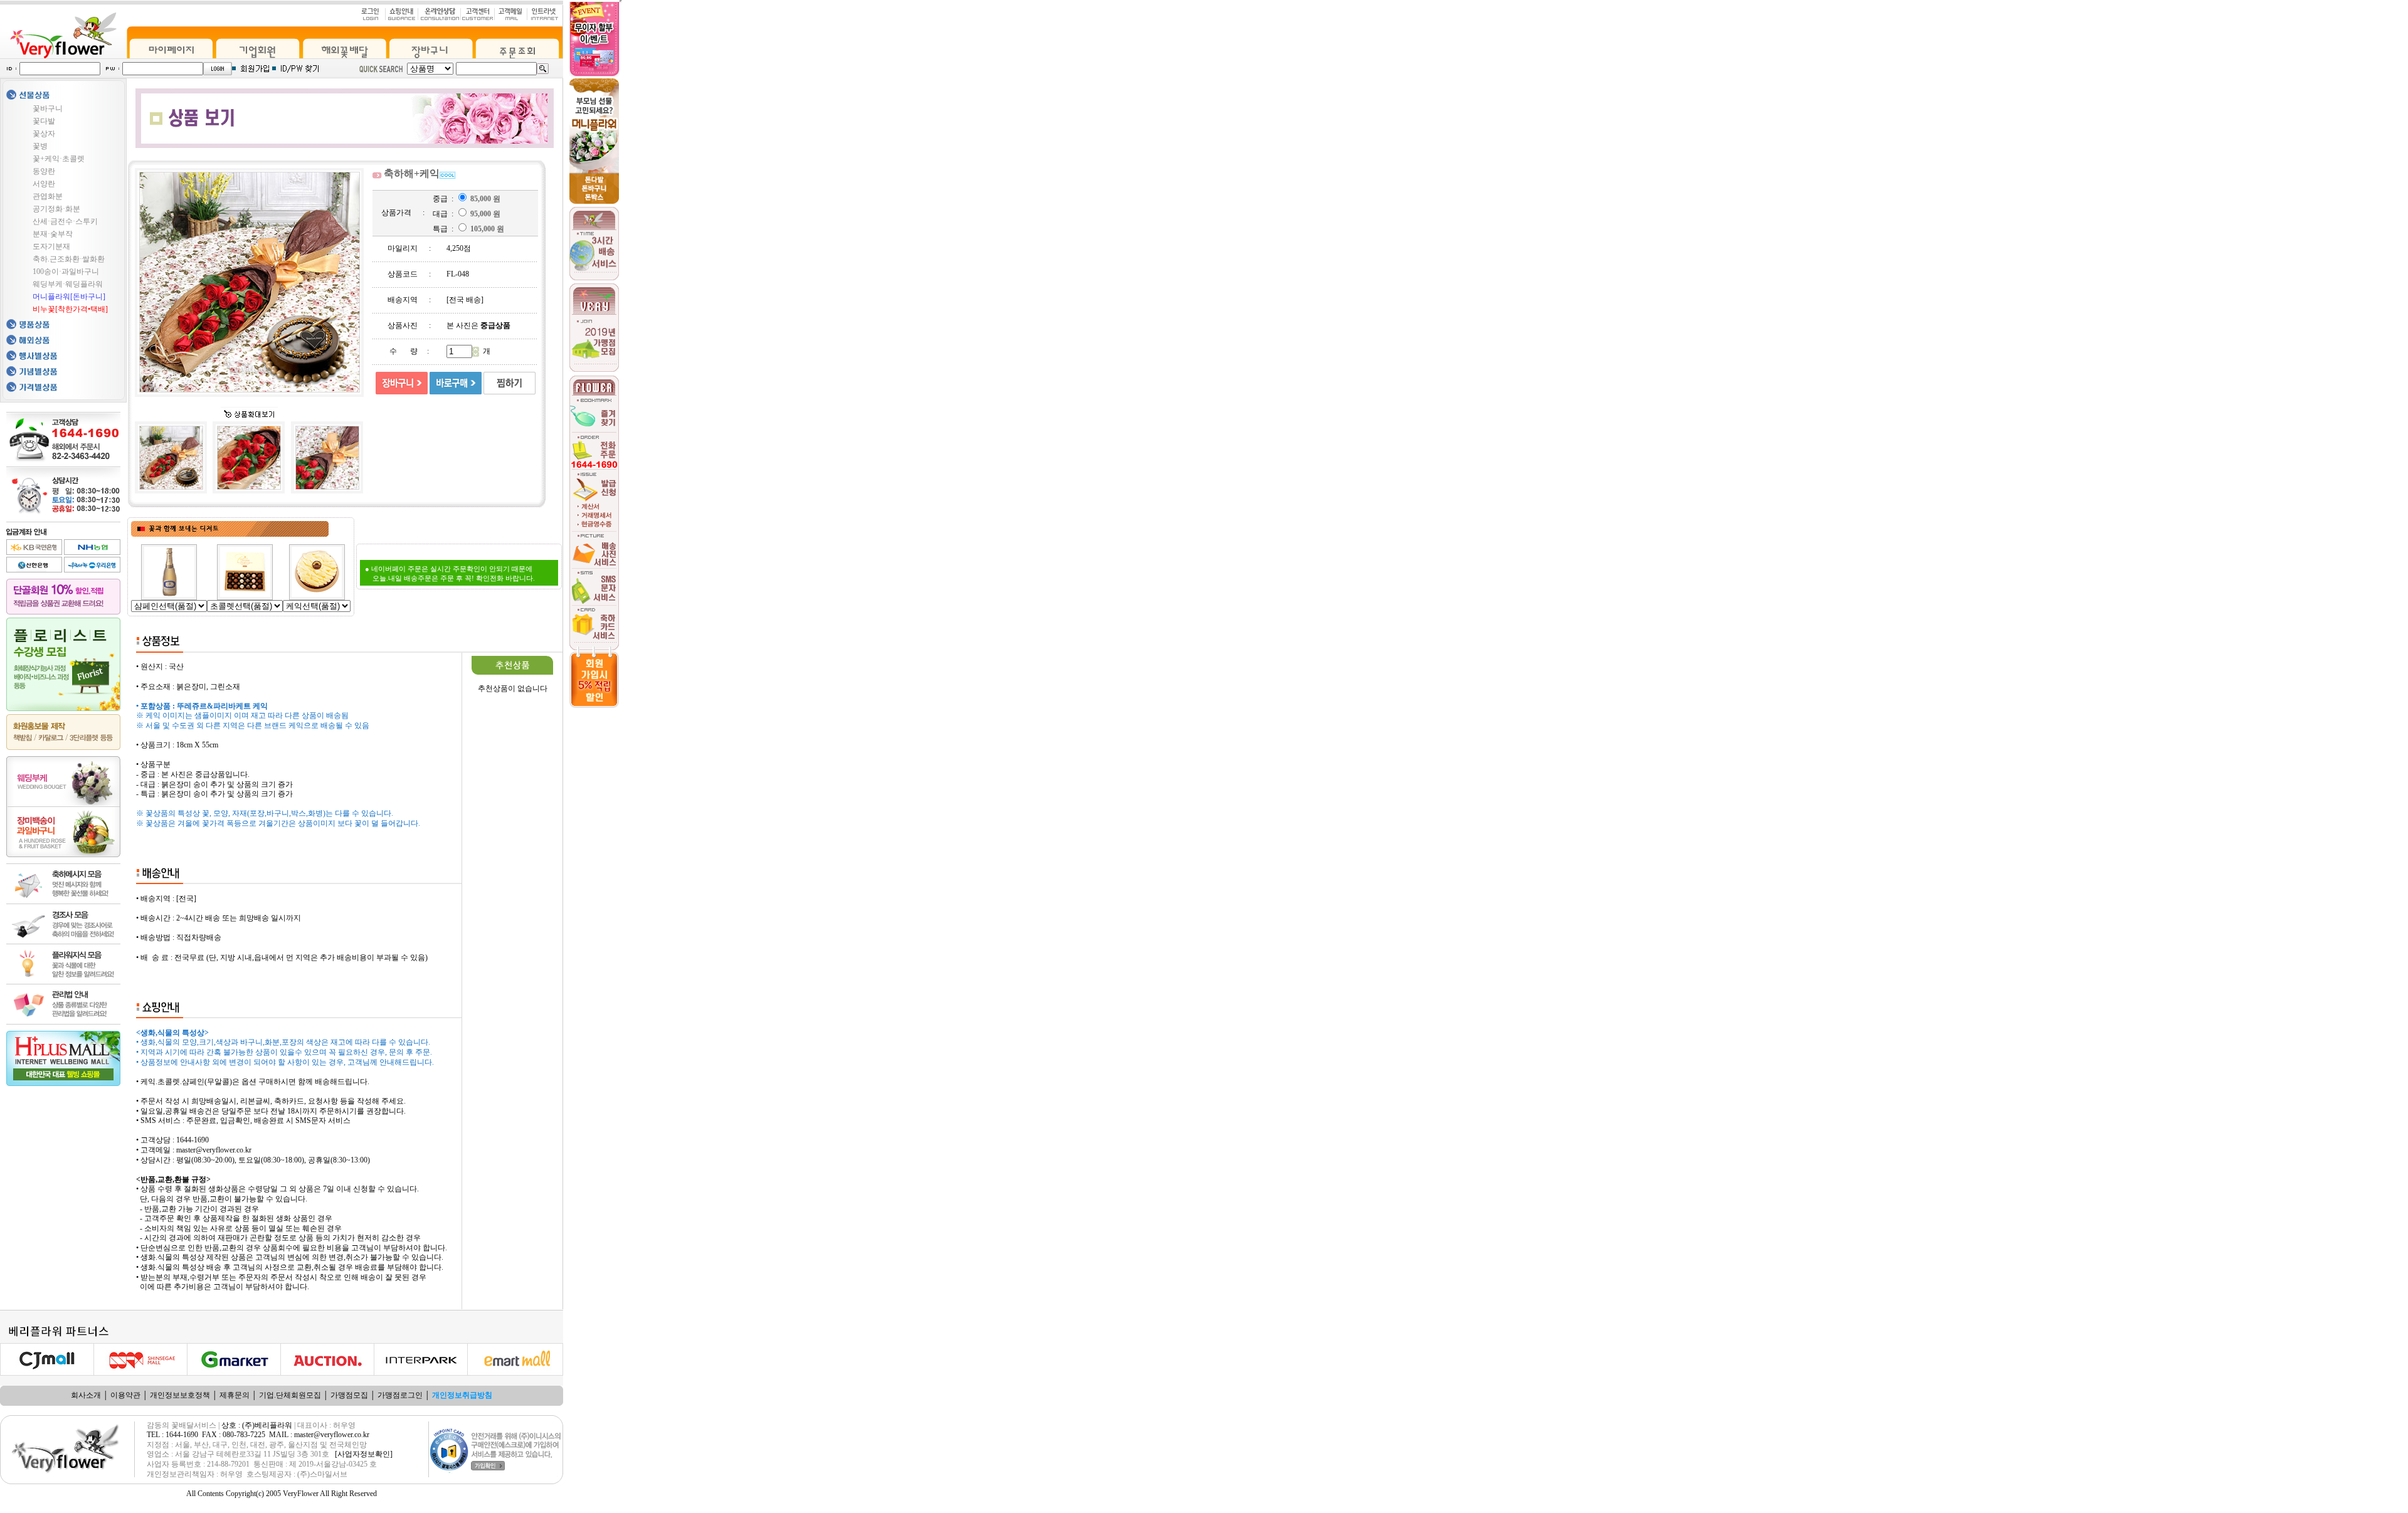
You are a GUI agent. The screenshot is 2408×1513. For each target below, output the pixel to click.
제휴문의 (235, 1395)
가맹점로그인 (400, 1395)
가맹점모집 (349, 1395)
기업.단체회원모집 (290, 1395)
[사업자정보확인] (364, 1454)
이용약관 (125, 1395)
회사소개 (86, 1395)
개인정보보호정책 (180, 1395)
